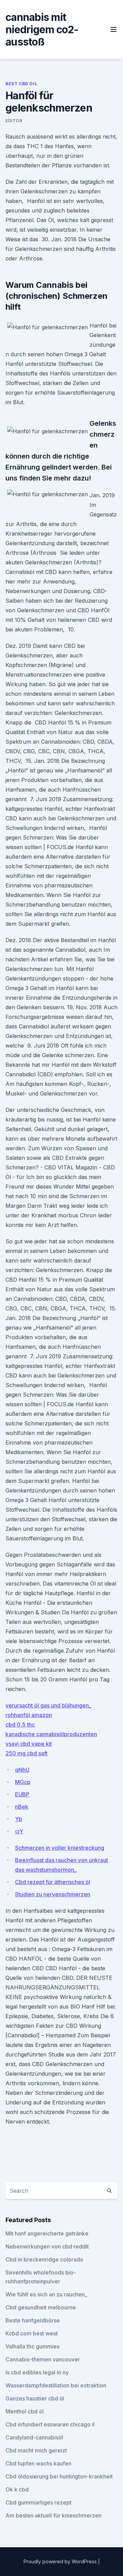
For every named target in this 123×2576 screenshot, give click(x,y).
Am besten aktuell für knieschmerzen (53, 2515)
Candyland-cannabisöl (34, 2437)
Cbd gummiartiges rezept (38, 2502)
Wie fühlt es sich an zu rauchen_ (46, 2294)
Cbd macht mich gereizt (36, 2450)
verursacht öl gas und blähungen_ (48, 1705)
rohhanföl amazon (29, 1715)
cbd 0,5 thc (20, 1725)
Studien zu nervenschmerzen (53, 1894)
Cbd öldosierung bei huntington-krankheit (59, 2476)
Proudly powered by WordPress (61, 2561)
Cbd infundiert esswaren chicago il (50, 2424)
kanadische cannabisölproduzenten (51, 1734)
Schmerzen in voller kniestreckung (60, 1848)
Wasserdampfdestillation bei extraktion (56, 2385)
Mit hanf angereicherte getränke (47, 2233)
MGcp (23, 1782)
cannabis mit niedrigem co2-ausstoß (42, 29)
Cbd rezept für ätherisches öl (53, 1882)
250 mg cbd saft (26, 1753)
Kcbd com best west (32, 2333)
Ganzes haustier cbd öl (35, 2398)
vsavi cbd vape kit (29, 1744)
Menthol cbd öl (25, 2411)
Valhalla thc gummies (32, 2346)
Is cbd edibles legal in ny (37, 2372)
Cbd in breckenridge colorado (44, 2259)
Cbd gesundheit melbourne (41, 2307)
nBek (22, 1807)
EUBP (22, 1794)
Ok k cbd (17, 2489)
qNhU (22, 1770)
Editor (14, 121)
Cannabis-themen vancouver (43, 2359)
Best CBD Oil (21, 84)
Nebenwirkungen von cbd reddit (47, 2246)
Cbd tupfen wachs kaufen (38, 2463)
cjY (19, 1831)
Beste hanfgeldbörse (33, 2320)
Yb (19, 1819)
